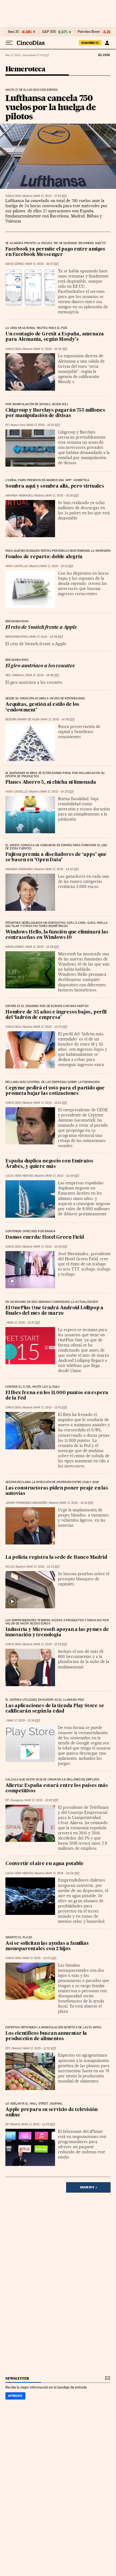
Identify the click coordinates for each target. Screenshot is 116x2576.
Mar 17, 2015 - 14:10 (62, 869)
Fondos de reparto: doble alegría (44, 557)
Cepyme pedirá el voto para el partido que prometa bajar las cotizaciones (55, 1091)
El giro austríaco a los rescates (40, 666)
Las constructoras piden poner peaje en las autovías (57, 1491)
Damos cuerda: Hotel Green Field (45, 1237)
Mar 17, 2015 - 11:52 (40, 2048)
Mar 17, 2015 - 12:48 (51, 1247)
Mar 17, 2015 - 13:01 (51, 1103)
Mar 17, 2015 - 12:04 (63, 1873)
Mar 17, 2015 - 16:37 (42, 264)
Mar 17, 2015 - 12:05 (42, 1800)
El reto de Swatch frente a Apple (41, 628)
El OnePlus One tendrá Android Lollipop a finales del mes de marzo (54, 1311)
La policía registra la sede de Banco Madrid (56, 1558)
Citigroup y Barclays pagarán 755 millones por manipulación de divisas (55, 413)
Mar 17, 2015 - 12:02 (40, 1958)
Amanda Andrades (19, 496)
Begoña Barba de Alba (22, 719)
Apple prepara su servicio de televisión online (52, 2112)
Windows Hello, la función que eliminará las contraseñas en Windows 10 (57, 935)
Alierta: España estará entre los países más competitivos (57, 1788)
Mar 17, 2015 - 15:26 (62, 496)
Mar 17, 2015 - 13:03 (51, 1027)
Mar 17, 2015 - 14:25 (57, 792)
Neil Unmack (15, 675)
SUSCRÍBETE (90, 43)
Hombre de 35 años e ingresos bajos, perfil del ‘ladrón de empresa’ (56, 1015)
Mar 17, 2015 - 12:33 (77, 1503)
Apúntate (15, 2396)
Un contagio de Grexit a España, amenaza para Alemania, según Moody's (55, 337)
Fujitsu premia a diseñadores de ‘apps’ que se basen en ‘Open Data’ (56, 857)
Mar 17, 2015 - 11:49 (38, 2124)
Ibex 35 (13, 32)
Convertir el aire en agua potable (44, 1864)
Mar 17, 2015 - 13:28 (42, 947)
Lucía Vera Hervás (19, 1176)
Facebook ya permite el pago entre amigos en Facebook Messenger (55, 252)
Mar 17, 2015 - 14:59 (46, 637)
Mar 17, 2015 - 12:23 (51, 1644)
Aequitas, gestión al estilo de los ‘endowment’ (42, 707)
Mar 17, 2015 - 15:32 (44, 425)
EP (7, 425)
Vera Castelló (16, 566)
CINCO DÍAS (13, 196)
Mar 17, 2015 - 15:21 (57, 566)
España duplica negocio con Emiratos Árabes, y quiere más (49, 1164)
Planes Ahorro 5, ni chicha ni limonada (51, 782)
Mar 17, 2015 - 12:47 (24, 1323)
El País (104, 55)
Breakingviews (17, 637)
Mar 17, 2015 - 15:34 (51, 349)
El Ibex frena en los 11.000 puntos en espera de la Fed (57, 1396)
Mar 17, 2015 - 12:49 (63, 1176)
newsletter (17, 2378)
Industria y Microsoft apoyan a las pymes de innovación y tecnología (57, 1632)
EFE (8, 2048)
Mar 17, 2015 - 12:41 (51, 1407)
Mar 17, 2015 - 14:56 (43, 675)
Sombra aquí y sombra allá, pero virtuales (55, 486)
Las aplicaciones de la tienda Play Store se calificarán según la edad (55, 1709)
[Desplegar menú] (9, 43)
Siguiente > (88, 2187)
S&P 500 (49, 32)
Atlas (10, 1567)
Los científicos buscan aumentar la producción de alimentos (46, 2036)
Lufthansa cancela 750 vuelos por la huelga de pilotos (51, 107)
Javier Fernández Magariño (26, 1503)
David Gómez (15, 264)
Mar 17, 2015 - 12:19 (24, 1721)
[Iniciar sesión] (107, 43)
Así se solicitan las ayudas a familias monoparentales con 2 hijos (47, 1946)
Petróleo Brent (89, 32)
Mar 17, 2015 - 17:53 (50, 196)
